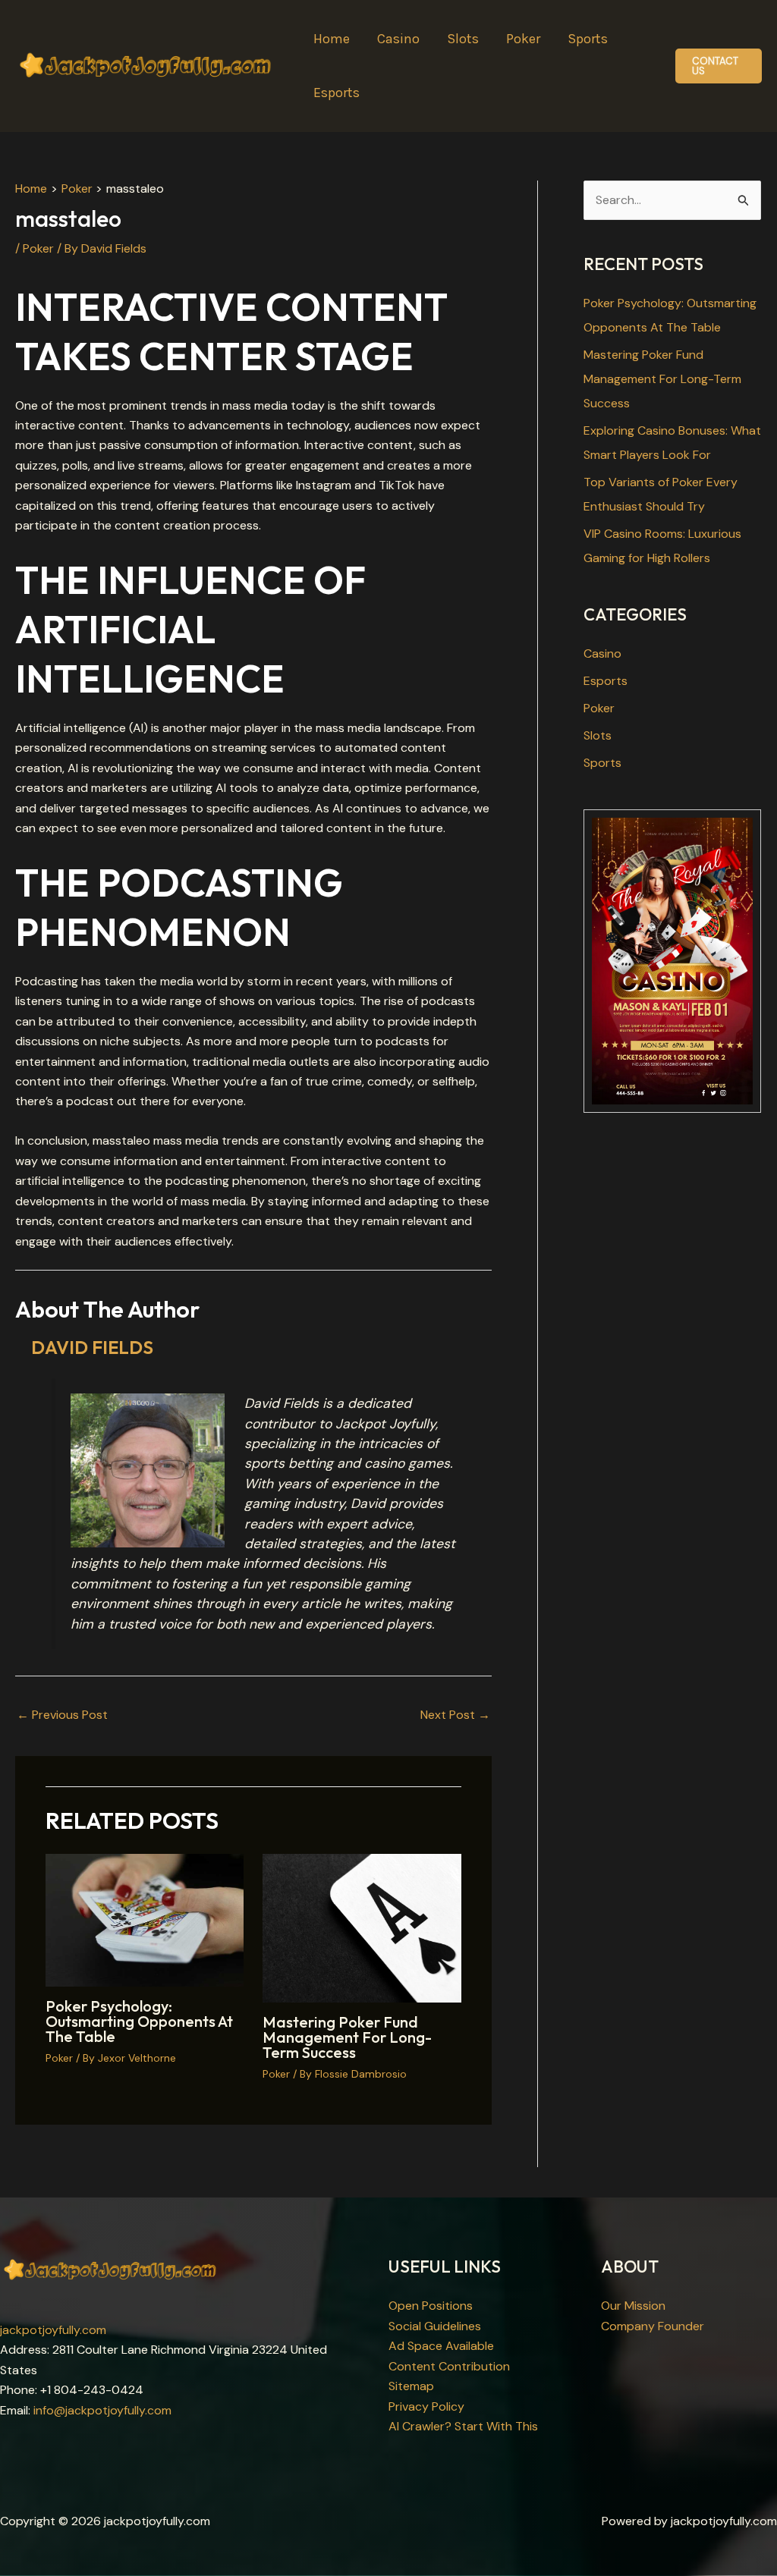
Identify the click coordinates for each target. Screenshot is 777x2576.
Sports (602, 763)
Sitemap (411, 2386)
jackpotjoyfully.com (53, 2330)
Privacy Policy (426, 2406)
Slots (598, 735)
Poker (38, 248)
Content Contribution (449, 2366)
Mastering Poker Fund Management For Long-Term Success (347, 2037)
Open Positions (431, 2306)
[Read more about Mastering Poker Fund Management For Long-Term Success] (362, 1927)
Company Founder (653, 2326)
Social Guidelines (435, 2326)
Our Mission (633, 2306)
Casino (602, 653)
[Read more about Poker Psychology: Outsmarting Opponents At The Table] (145, 1919)
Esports (606, 681)
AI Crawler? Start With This (463, 2426)
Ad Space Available (441, 2346)
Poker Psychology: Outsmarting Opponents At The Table (139, 2021)
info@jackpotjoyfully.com (102, 2410)
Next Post (455, 1715)
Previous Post (62, 1715)
